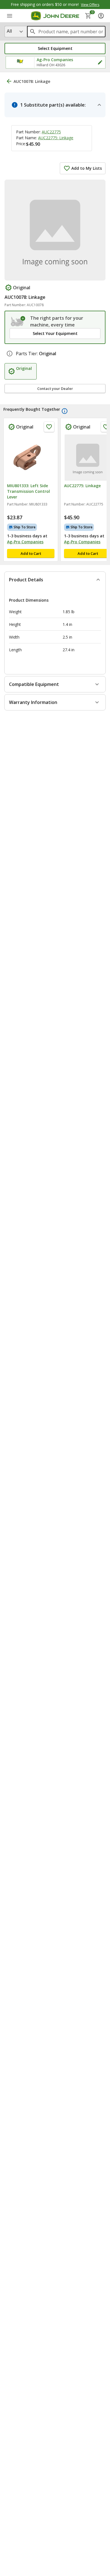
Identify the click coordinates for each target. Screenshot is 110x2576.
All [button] (9, 31)
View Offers (90, 5)
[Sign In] (101, 16)
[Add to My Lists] (49, 427)
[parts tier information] (10, 354)
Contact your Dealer (55, 389)
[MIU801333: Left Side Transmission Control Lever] (31, 458)
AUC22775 (51, 132)
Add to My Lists (87, 168)
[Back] (9, 81)
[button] (55, 48)
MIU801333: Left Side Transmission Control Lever (28, 491)
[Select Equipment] (18, 321)
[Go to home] (55, 16)
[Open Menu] (10, 16)
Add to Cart (31, 553)
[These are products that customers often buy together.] (65, 411)
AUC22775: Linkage (56, 138)
